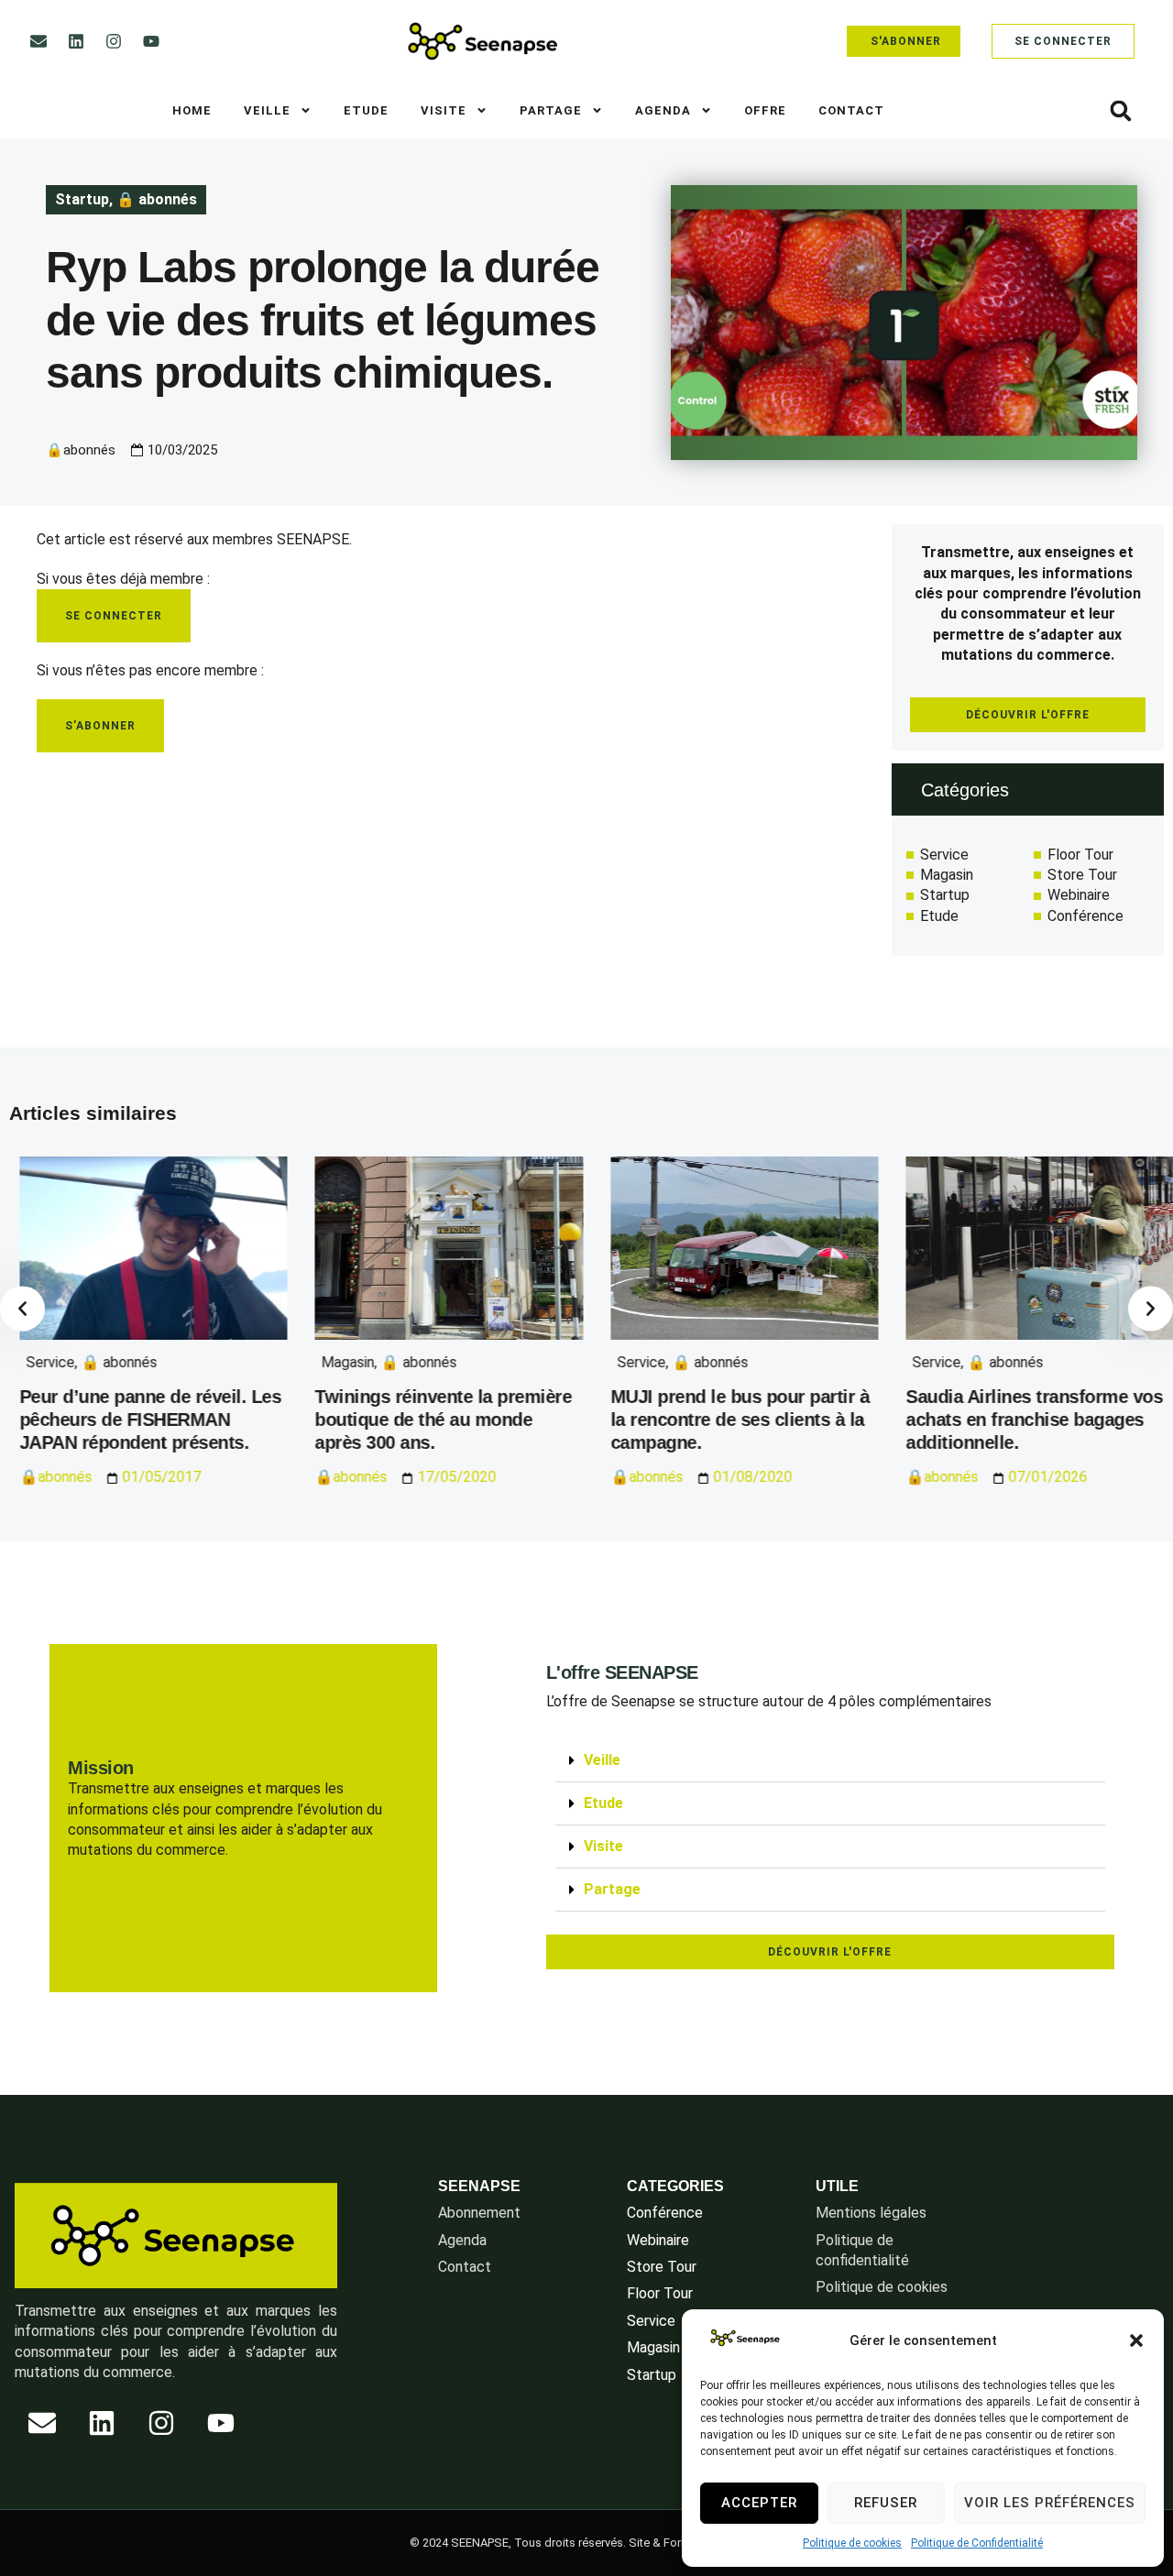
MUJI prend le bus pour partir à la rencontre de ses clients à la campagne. (730, 1420)
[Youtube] (151, 41)
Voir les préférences (1050, 2503)
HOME (192, 110)
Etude (366, 110)
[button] (1136, 2340)
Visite (444, 110)
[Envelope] (38, 41)
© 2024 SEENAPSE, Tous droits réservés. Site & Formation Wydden (587, 2543)
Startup (82, 199)
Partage (551, 110)
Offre (765, 110)
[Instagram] (114, 41)
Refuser (886, 2503)
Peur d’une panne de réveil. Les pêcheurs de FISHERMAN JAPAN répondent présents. (140, 1420)
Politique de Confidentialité (977, 2543)
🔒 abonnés (157, 199)
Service (40, 1362)
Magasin (338, 1362)
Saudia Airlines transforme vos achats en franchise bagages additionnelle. (1025, 1420)
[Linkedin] (76, 41)
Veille (267, 110)
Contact (851, 110)
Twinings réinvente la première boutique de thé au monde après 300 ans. (433, 1420)
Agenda (663, 110)
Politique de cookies (852, 2543)
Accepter (759, 2503)
